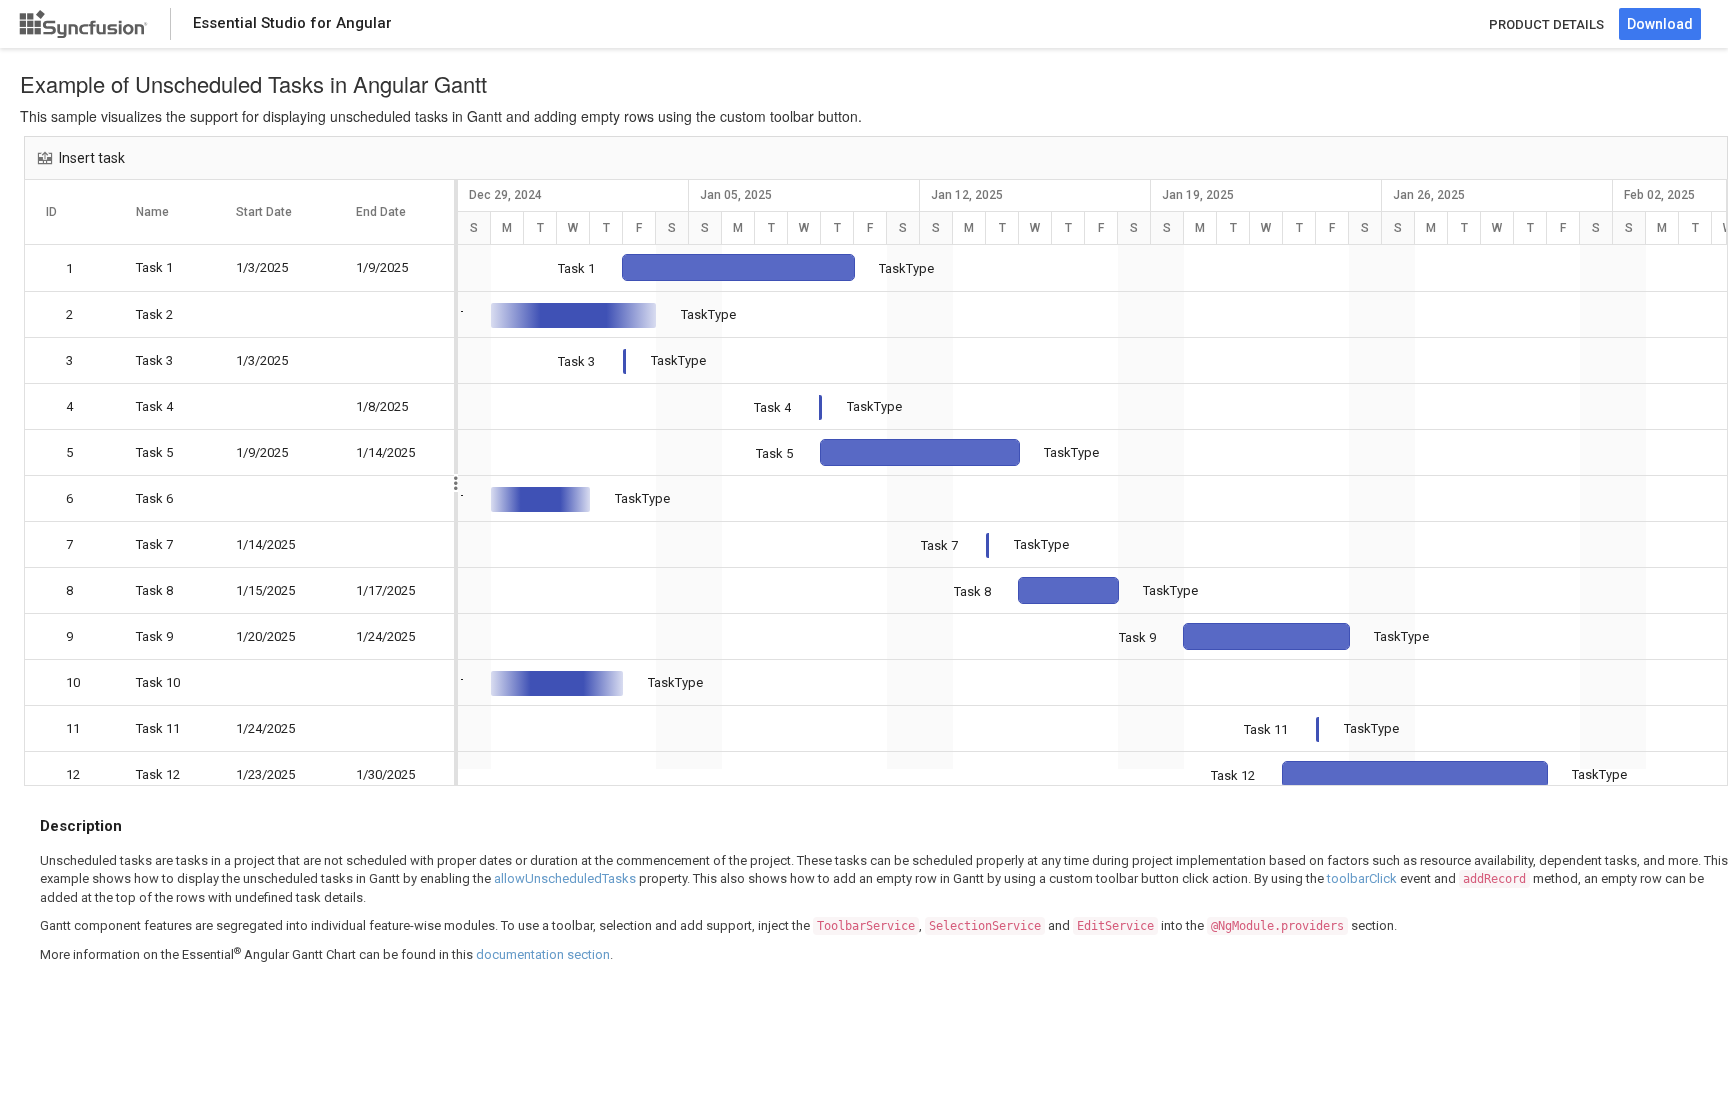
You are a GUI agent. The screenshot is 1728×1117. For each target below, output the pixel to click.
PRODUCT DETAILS (1546, 24)
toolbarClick (1362, 878)
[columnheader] (70, 212)
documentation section (543, 954)
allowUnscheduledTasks (565, 878)
